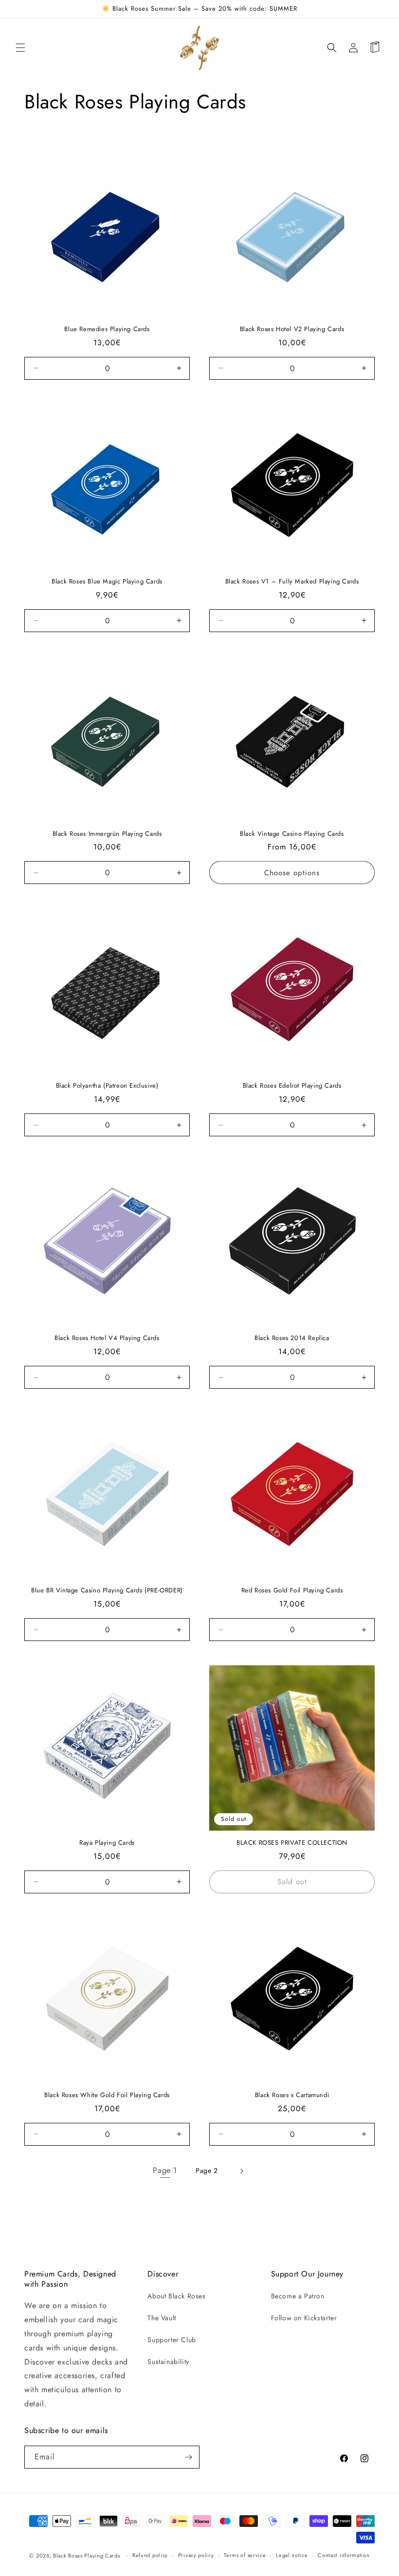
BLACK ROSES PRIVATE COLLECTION (292, 1843)
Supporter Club (172, 2340)
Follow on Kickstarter (304, 2318)
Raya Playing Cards (107, 1843)
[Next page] (241, 2171)
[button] (20, 48)
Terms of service (245, 2555)
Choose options (292, 873)
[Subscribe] (188, 2457)
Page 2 (207, 2170)
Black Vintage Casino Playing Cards (292, 834)
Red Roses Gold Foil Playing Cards (292, 1591)
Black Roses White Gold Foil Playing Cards (107, 2095)
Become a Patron (298, 2296)
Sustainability (168, 2362)
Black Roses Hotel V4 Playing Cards (107, 1338)
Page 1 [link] (165, 2170)
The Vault (162, 2318)
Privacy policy (196, 2555)
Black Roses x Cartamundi (292, 2095)
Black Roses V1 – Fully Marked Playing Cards (292, 582)
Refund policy (150, 2555)
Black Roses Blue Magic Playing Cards (107, 582)
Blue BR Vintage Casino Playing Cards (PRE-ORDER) (107, 1591)
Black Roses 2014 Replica (292, 1338)
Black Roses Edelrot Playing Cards (292, 1086)
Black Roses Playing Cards (87, 2556)
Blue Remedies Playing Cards (107, 329)
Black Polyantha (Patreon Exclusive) (107, 1086)
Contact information (344, 2555)
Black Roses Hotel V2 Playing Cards (292, 329)
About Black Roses (176, 2296)
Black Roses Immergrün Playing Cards (107, 834)
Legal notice (292, 2555)
